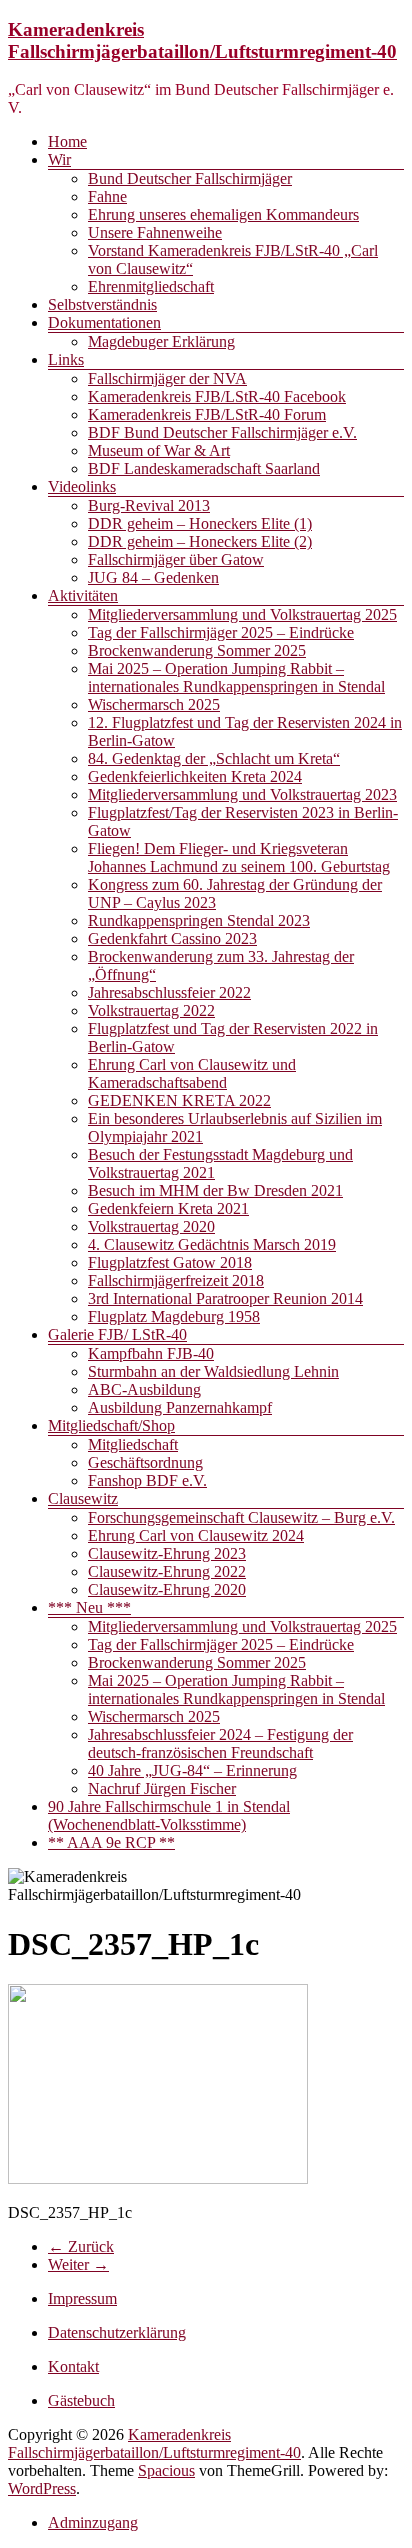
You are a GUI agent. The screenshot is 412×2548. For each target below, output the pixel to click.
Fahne (107, 196)
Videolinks (82, 486)
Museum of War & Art (159, 450)
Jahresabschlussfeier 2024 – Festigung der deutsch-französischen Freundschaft (220, 1743)
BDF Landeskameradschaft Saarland (204, 468)
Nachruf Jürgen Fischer (162, 1788)
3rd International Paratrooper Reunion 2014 (225, 1298)
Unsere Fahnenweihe (155, 232)
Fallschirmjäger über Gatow (176, 559)
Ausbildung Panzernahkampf (180, 1407)
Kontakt (73, 2366)
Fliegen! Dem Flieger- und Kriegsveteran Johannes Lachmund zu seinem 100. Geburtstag (239, 857)
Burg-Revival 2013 (149, 505)
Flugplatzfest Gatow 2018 (170, 1262)
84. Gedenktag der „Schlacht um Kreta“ (214, 758)
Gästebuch (81, 2400)
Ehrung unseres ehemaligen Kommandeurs (223, 214)
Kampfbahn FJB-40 (151, 1353)
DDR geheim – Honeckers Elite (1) (200, 523)
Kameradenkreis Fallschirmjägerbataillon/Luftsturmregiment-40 (202, 40)
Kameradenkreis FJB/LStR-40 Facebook (217, 396)
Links (66, 359)
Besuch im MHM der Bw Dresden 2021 (215, 1190)
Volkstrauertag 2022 (151, 1010)
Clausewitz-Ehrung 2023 (167, 1553)
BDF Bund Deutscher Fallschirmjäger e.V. (222, 432)
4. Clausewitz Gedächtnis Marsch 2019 (212, 1244)
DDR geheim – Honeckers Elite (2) (200, 541)
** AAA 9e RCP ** (111, 1842)
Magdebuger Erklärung (161, 341)
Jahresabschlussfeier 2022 (169, 992)
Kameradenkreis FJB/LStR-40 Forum (207, 414)
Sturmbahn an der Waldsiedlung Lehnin (213, 1371)
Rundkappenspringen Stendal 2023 (199, 920)
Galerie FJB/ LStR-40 (117, 1334)
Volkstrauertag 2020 (151, 1226)
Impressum (82, 2298)
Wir (59, 159)
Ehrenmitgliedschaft (151, 286)
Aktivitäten (83, 595)
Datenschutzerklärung (117, 2332)
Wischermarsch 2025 (154, 704)
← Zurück (81, 2246)
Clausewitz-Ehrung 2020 (167, 1589)
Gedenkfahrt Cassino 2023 (172, 938)
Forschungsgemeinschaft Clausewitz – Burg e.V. (241, 1517)
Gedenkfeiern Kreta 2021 (168, 1208)
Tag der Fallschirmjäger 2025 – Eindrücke (221, 632)
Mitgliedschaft (133, 1444)
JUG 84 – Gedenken (153, 577)
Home (67, 141)
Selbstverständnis (102, 304)
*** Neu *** (89, 1607)
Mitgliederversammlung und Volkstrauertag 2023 (242, 794)
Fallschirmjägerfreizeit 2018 (176, 1280)
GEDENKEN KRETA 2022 (179, 1100)
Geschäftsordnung (145, 1462)
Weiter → (78, 2264)
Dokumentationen (104, 322)
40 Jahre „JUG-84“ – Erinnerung (192, 1770)
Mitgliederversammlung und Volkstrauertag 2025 (242, 614)
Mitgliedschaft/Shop (111, 1425)
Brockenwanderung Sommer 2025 (197, 650)
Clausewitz (83, 1498)
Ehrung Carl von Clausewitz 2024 (196, 1535)
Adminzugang (93, 2522)
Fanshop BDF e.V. (147, 1480)
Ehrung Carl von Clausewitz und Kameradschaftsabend (192, 1073)
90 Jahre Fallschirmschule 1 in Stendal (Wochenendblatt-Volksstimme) (169, 1815)
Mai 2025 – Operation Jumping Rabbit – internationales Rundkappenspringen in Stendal (236, 677)
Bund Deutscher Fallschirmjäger (190, 178)
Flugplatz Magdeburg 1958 (174, 1316)
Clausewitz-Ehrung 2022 (167, 1571)
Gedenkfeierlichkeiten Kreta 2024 (195, 776)
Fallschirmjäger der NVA (167, 378)
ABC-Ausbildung (144, 1389)
